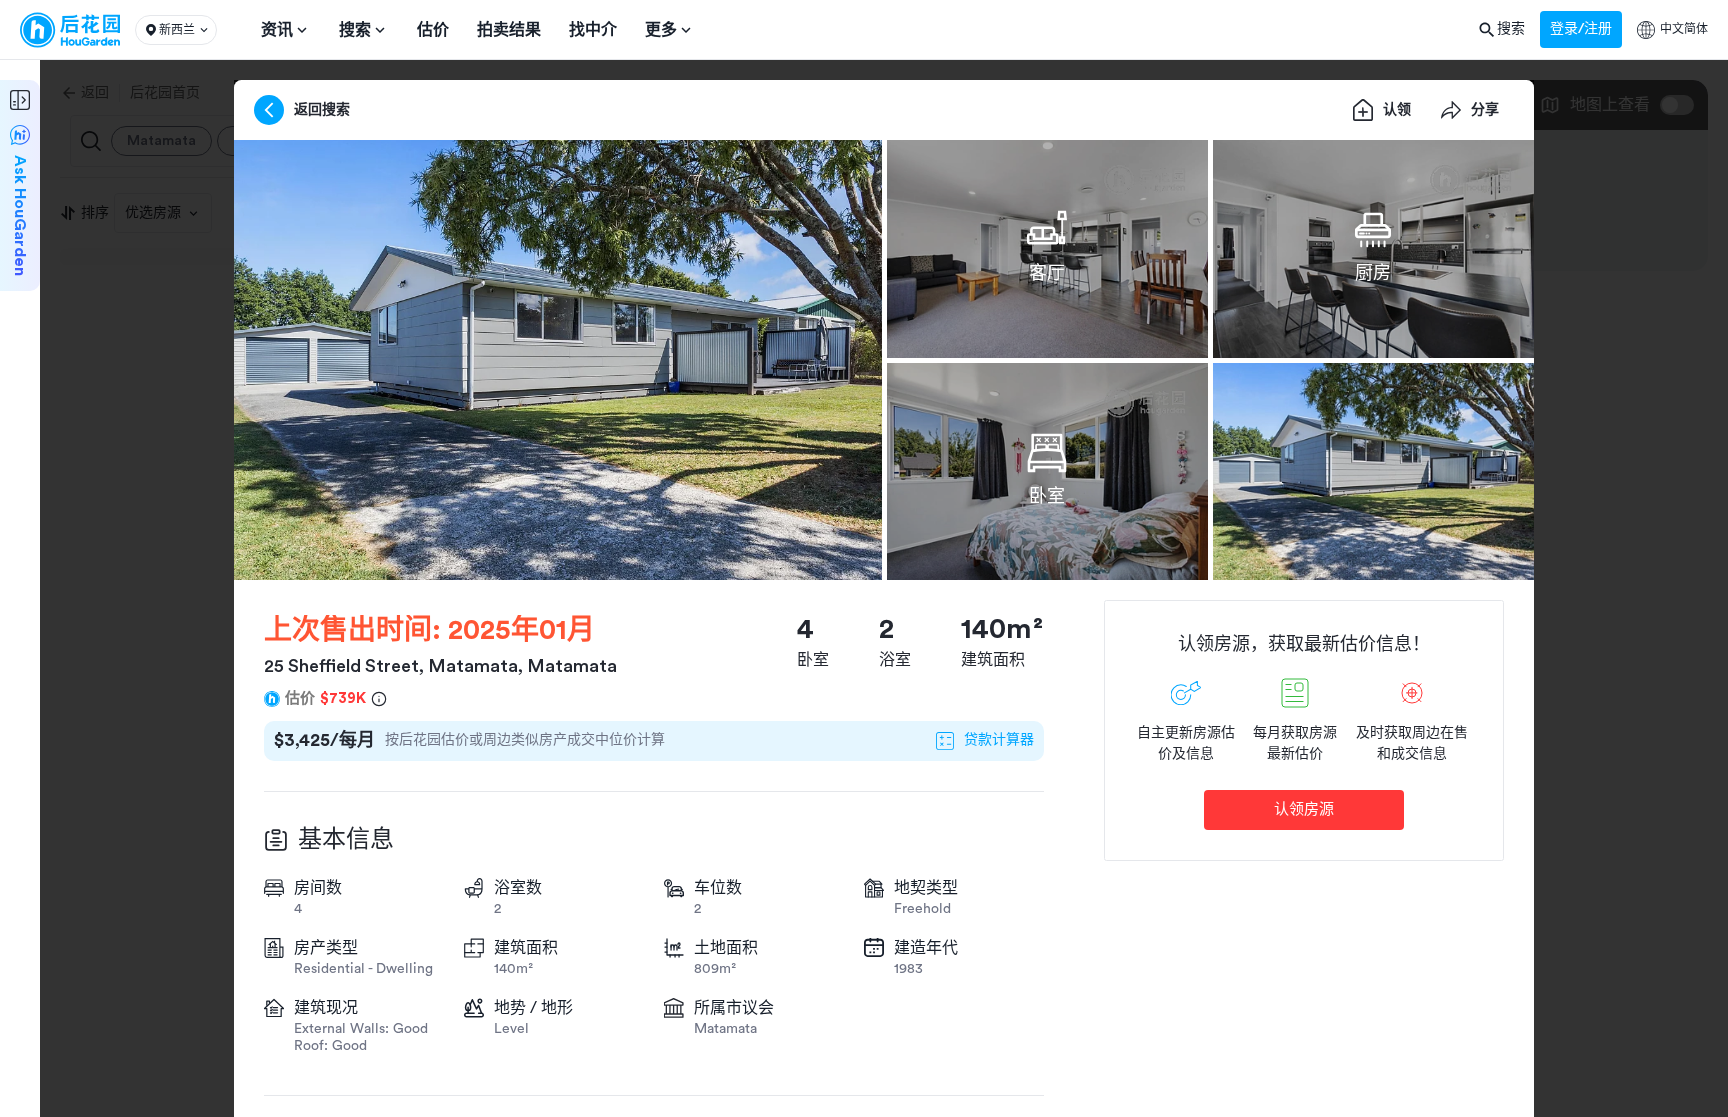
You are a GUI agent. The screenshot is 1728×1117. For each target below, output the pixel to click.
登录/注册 (1581, 29)
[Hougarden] (70, 30)
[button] (176, 30)
